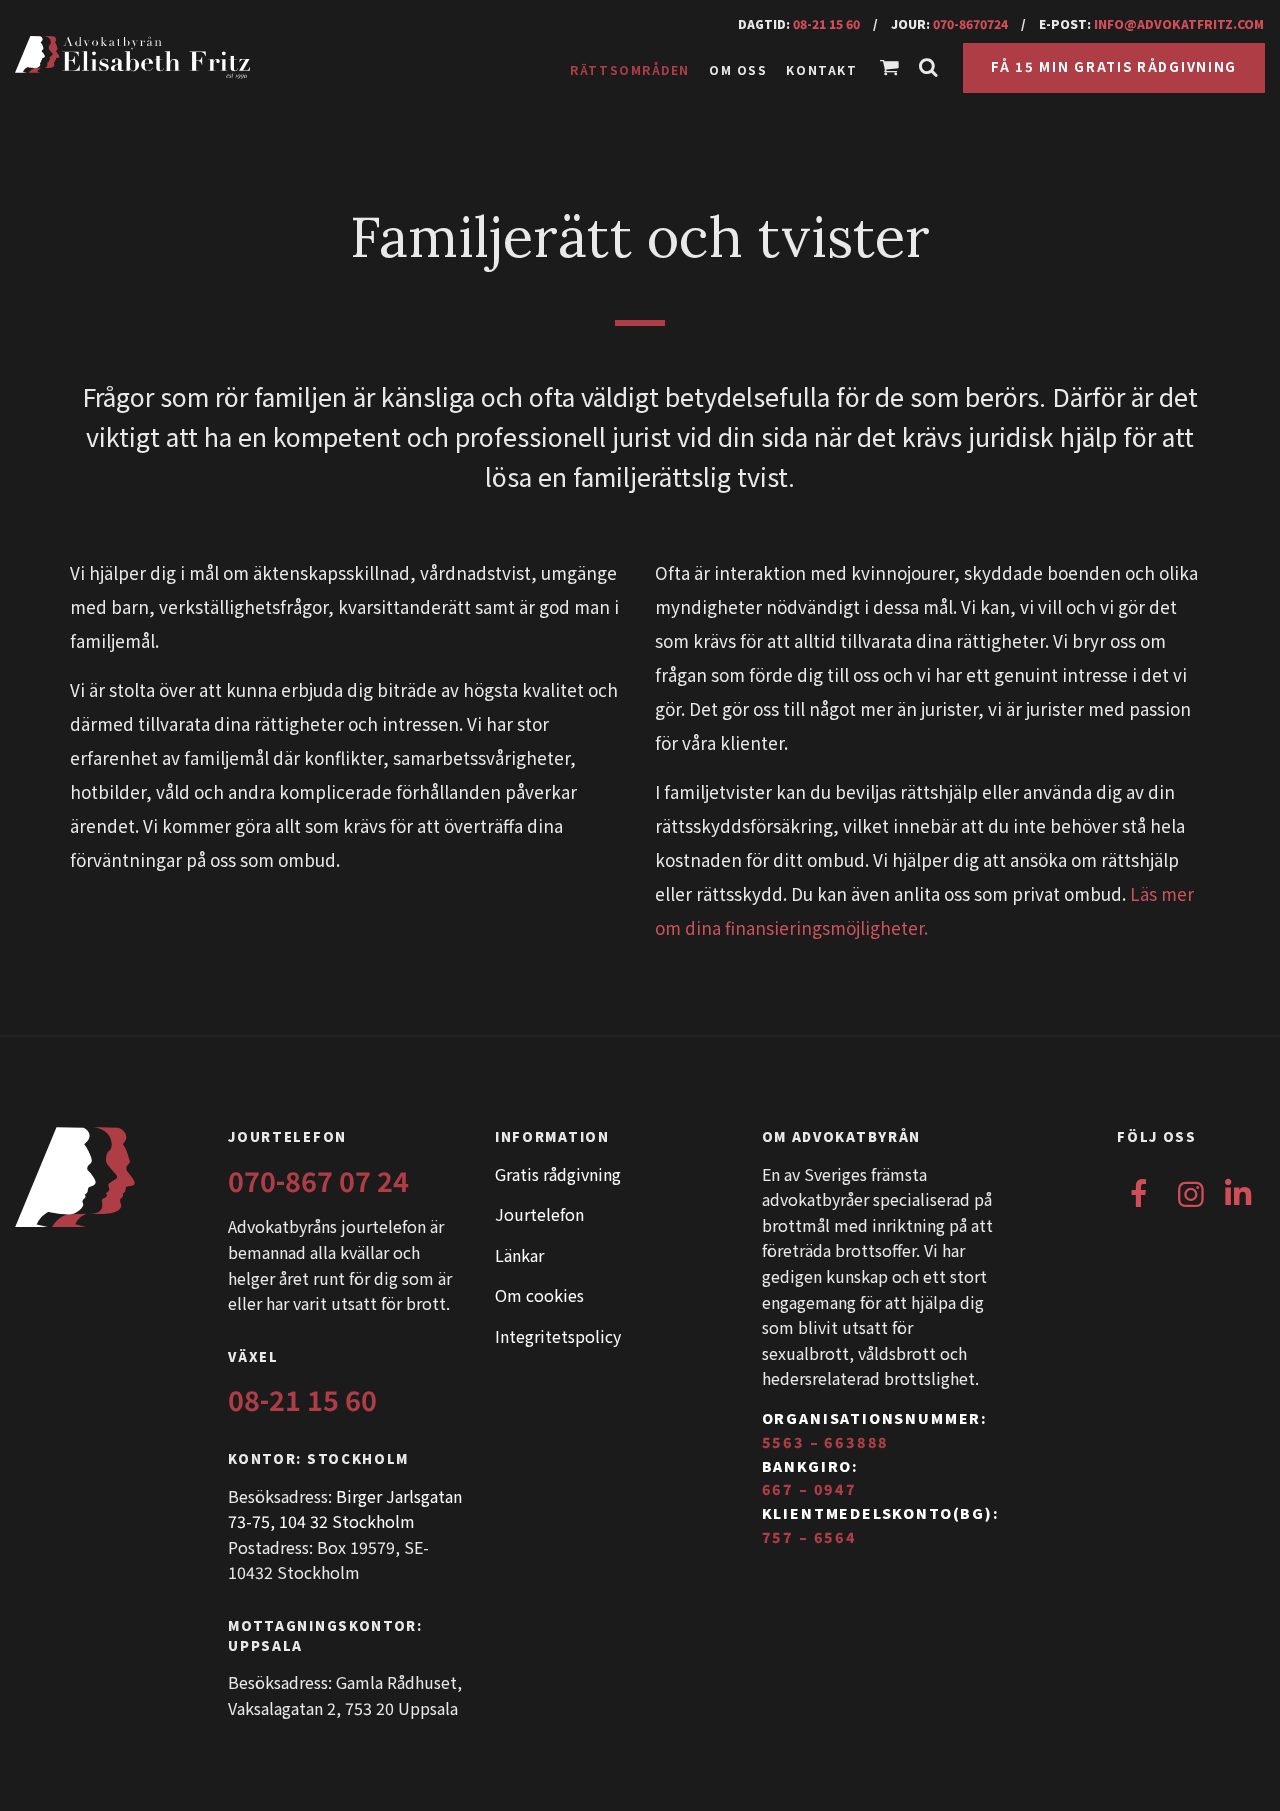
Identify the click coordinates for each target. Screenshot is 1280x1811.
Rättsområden (630, 69)
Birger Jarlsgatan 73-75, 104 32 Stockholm (345, 1509)
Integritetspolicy (558, 1336)
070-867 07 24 (318, 1180)
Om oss (738, 69)
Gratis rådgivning (558, 1174)
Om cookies (539, 1295)
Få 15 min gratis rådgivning (1114, 66)
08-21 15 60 (826, 23)
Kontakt (821, 69)
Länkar (519, 1255)
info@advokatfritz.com (1179, 23)
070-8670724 (970, 23)
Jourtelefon (539, 1214)
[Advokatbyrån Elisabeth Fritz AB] (179, 58)
